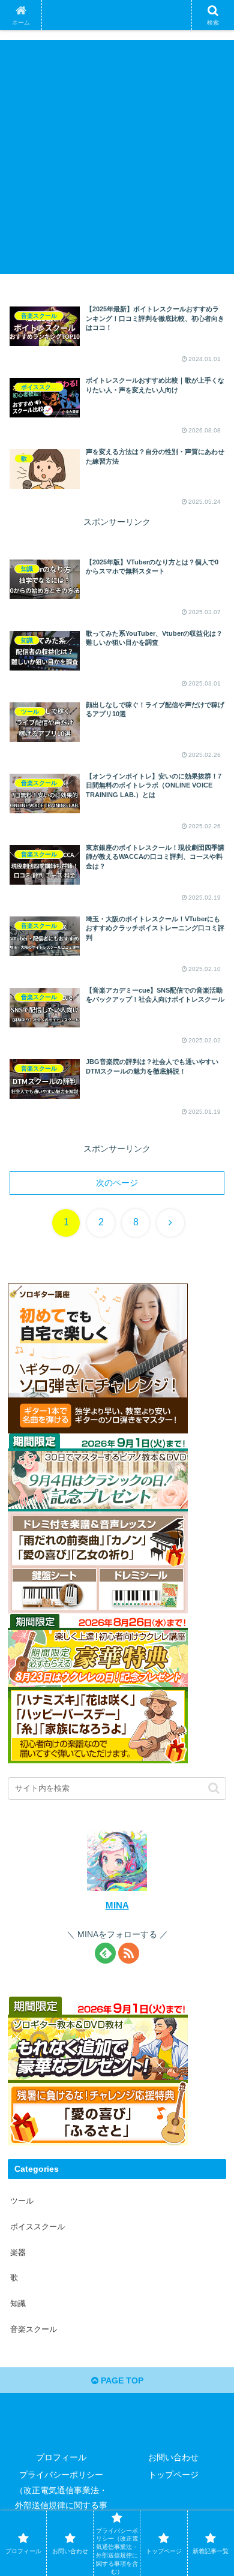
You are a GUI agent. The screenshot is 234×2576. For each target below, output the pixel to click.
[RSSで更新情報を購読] (129, 1953)
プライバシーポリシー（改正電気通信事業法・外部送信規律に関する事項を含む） (61, 2497)
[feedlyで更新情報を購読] (105, 1953)
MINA (117, 1905)
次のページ (117, 1183)
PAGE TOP (121, 2380)
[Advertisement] (117, 157)
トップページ (173, 2475)
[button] (210, 1807)
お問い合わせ (173, 2457)
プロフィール (61, 2457)
